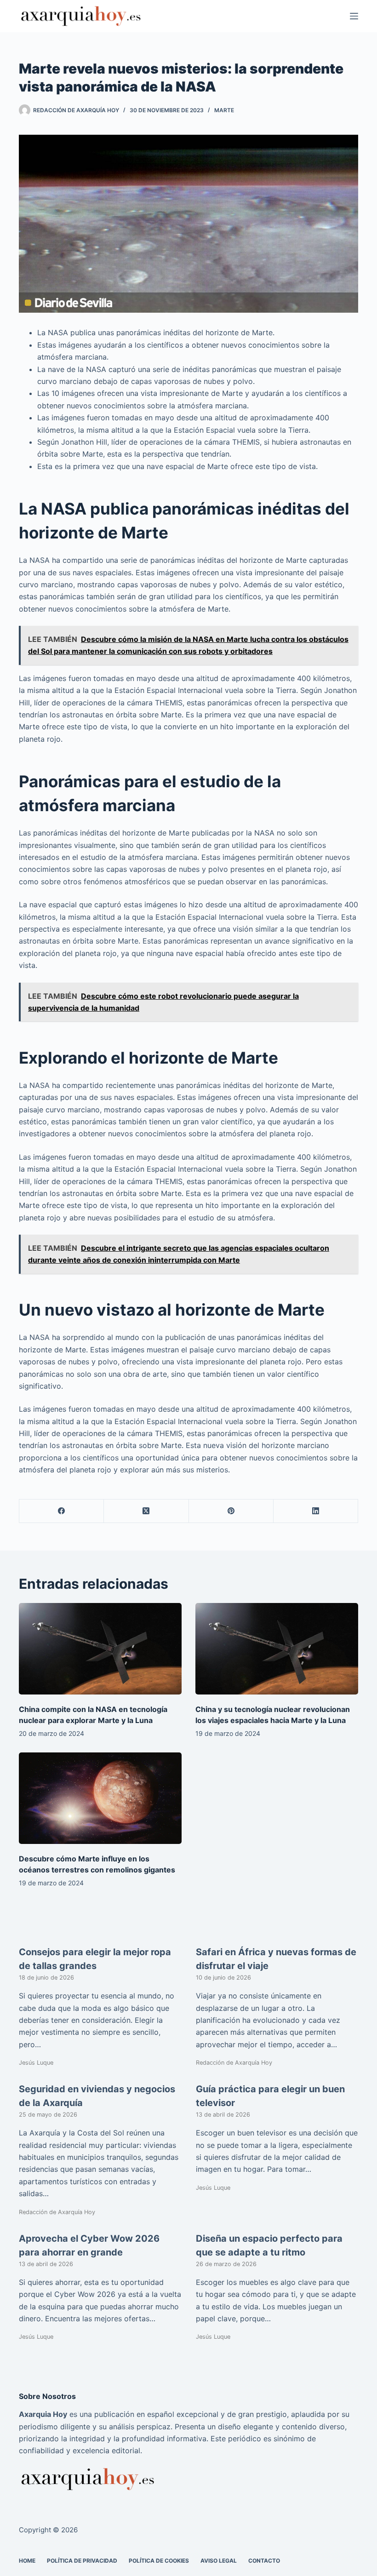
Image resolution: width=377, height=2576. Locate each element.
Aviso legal (219, 2561)
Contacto (264, 2561)
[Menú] (354, 16)
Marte (224, 110)
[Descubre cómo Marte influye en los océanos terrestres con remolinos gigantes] (100, 1798)
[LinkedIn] (316, 1511)
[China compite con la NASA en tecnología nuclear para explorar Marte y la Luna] (100, 1649)
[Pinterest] (231, 1511)
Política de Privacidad (82, 2561)
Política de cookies (159, 2561)
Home (27, 2561)
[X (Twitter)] (146, 1511)
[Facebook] (62, 1511)
